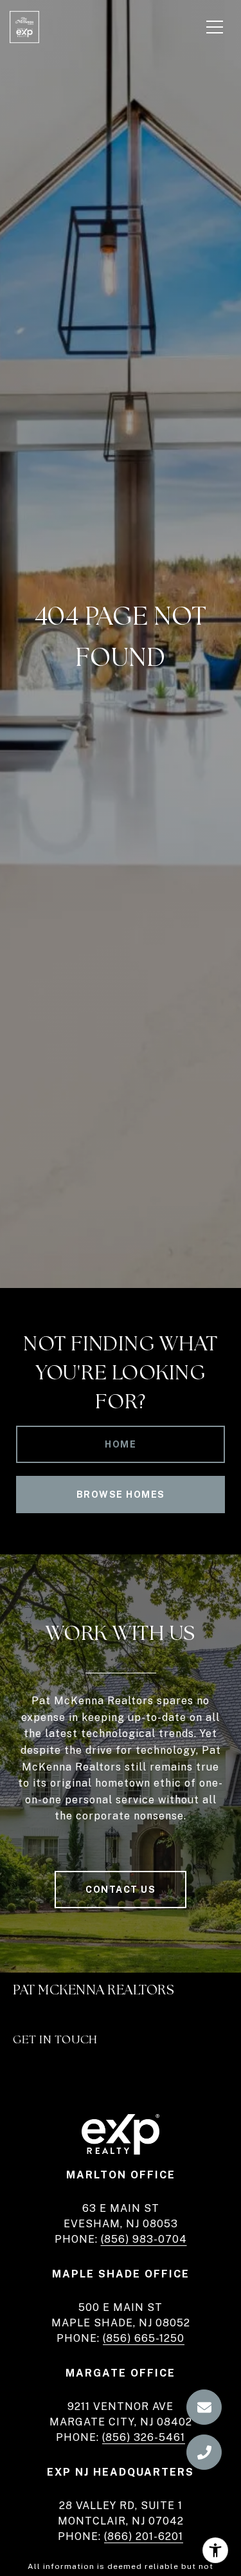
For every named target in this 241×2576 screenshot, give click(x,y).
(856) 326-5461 (144, 2437)
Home (121, 1444)
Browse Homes (121, 1495)
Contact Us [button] (121, 1890)
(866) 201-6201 (144, 2536)
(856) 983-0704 (144, 2239)
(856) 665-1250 (144, 2338)
